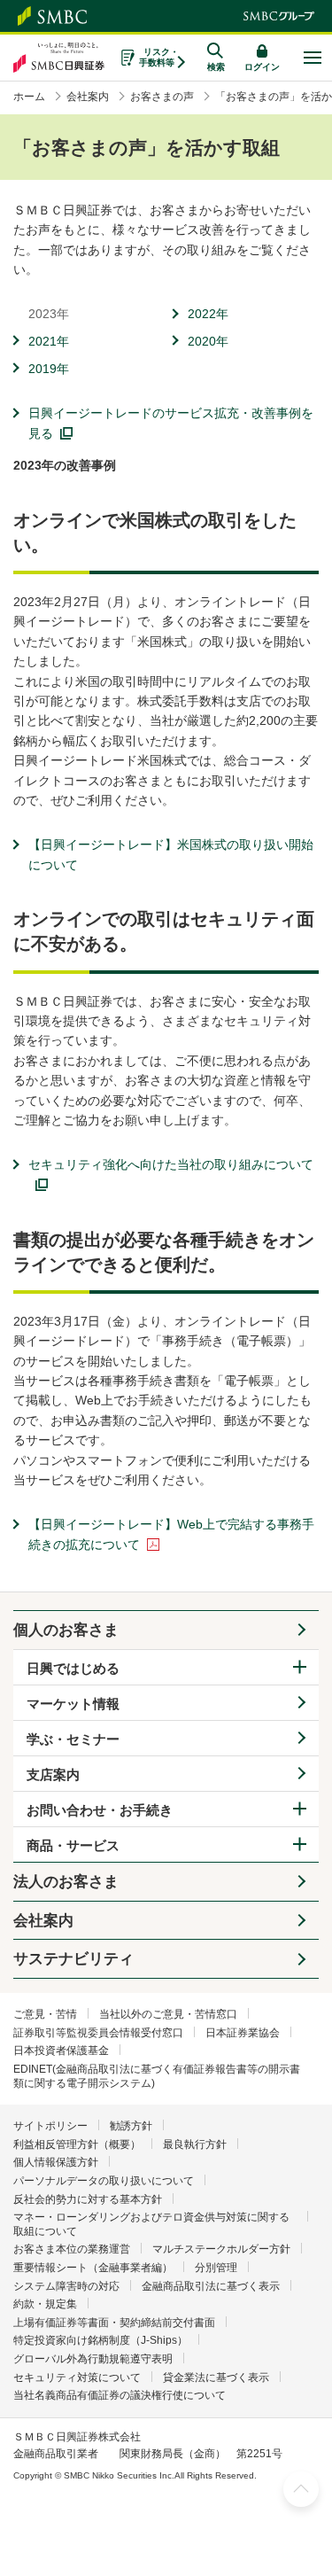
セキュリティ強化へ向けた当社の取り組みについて (171, 1164)
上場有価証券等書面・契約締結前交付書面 (114, 2323)
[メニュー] (312, 58)
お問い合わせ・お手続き (100, 1810)
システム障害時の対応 (66, 2286)
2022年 (208, 314)
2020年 (208, 341)
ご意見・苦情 (45, 2014)
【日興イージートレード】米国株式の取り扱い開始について (171, 854)
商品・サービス (73, 1845)
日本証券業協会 (243, 2033)
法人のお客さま (66, 1882)
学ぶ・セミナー (73, 1739)
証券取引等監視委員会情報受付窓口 (98, 2033)
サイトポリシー (50, 2126)
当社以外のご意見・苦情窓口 (168, 2014)
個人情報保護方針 (56, 2162)
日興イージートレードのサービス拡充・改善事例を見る (171, 423)
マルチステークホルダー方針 (221, 2249)
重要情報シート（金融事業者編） (93, 2268)
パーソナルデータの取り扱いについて (104, 2181)
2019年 (49, 369)
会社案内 (43, 1921)
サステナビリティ (73, 1959)
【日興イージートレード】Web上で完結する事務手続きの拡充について (171, 1534)
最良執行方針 (195, 2144)
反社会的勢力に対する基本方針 (88, 2199)
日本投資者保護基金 (61, 2051)
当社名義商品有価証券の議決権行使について (120, 2395)
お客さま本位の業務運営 (72, 2249)
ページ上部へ (301, 2489)
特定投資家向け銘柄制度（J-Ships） (100, 2340)
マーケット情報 (73, 1704)
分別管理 (216, 2268)
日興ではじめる (73, 1668)
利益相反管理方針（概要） (77, 2144)
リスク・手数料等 (159, 57)
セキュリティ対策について (77, 2378)
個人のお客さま (66, 1630)
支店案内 (53, 1774)
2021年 (49, 341)
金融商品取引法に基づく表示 (211, 2286)
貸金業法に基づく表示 (216, 2378)
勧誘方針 (131, 2126)
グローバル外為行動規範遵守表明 (93, 2359)
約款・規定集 (45, 2304)
